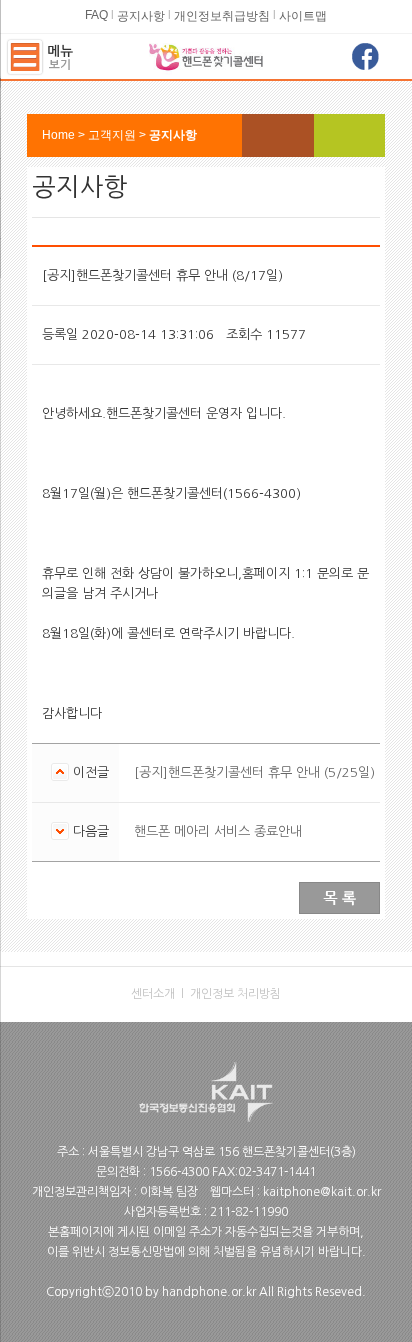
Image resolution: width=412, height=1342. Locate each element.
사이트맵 (303, 16)
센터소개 (153, 994)
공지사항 (141, 16)
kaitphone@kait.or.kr (322, 1192)
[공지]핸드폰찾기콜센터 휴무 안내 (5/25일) (254, 772)
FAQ (96, 15)
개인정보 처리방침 (235, 994)
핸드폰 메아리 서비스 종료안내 (218, 831)
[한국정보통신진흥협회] (206, 1069)
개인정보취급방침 (222, 16)
